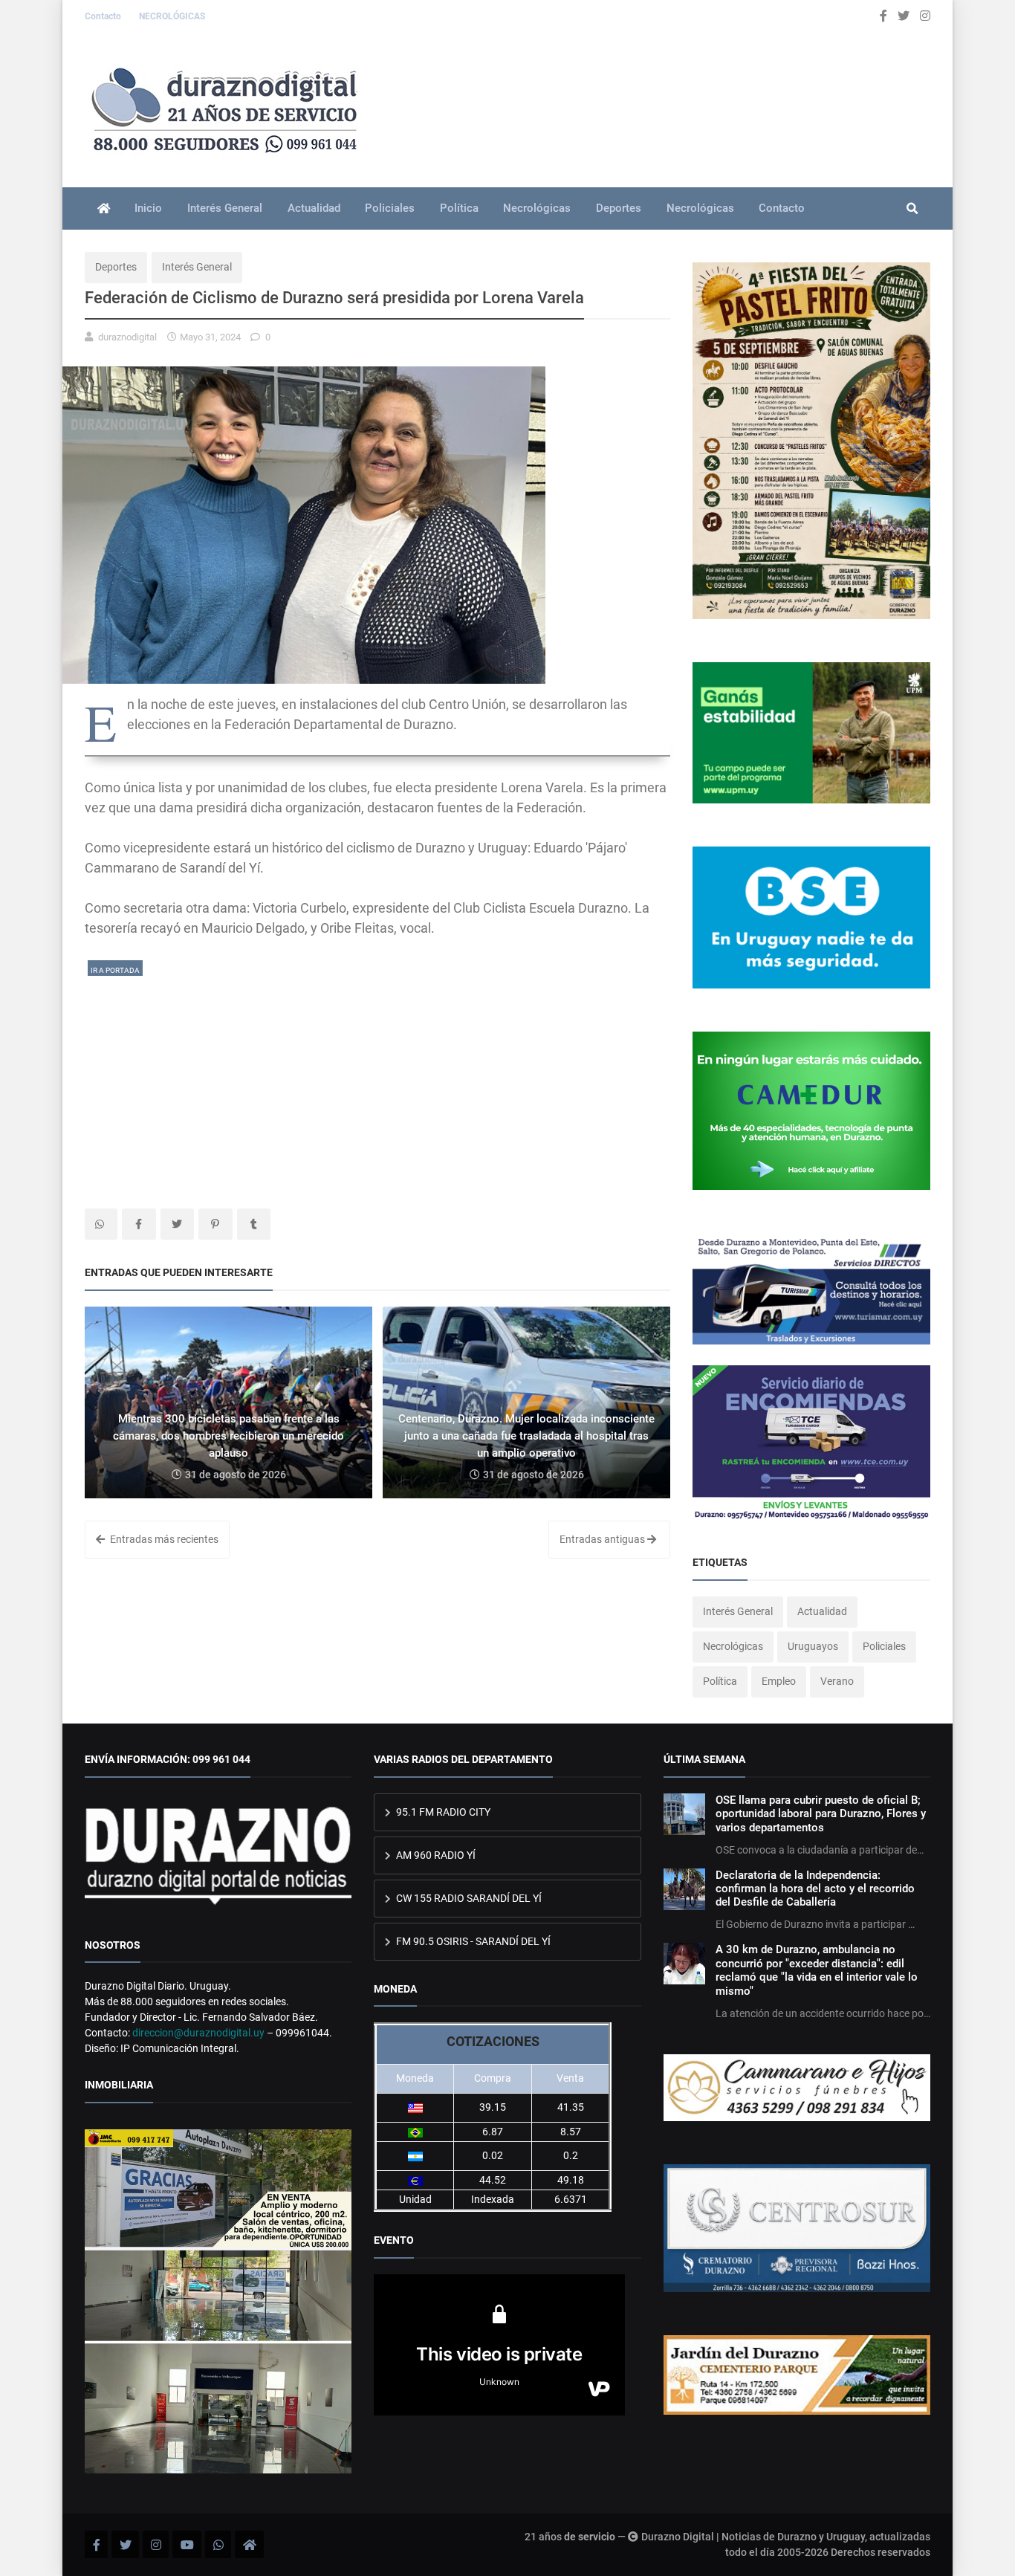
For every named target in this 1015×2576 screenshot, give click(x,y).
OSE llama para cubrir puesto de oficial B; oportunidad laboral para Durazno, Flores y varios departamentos (821, 1814)
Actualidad (314, 208)
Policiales (390, 208)
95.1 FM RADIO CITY (442, 1812)
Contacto (104, 16)
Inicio (148, 208)
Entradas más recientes (163, 1539)
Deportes (619, 208)
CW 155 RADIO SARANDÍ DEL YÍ (468, 1898)
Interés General (225, 208)
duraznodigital (127, 337)
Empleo (779, 1681)
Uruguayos (813, 1646)
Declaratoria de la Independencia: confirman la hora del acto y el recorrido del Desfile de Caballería (815, 1889)
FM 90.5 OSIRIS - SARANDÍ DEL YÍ (472, 1941)
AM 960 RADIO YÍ (435, 1855)
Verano (837, 1681)
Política (459, 208)
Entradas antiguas (603, 1539)
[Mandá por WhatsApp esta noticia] (101, 1224)
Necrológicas (537, 208)
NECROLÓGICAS (172, 16)
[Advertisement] (377, 1082)
